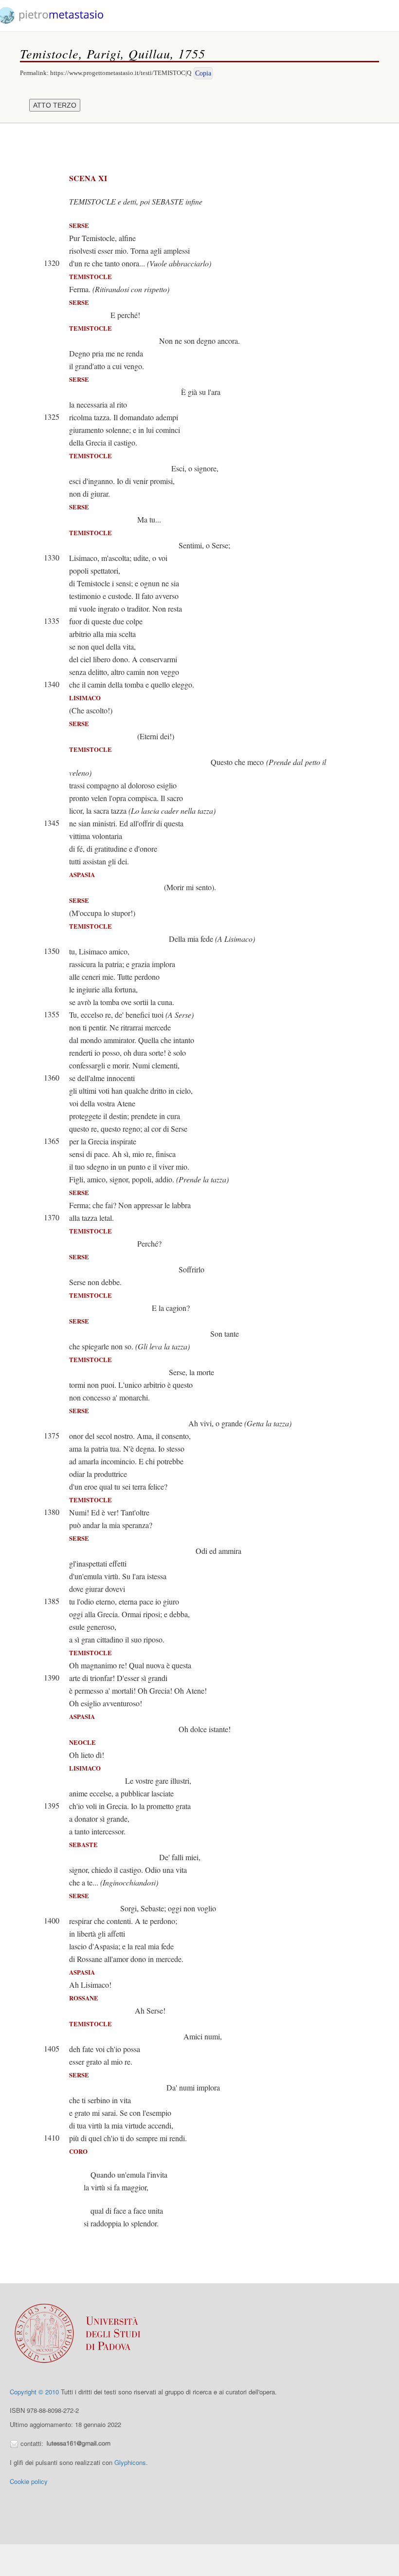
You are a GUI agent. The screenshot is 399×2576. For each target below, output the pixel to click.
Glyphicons (130, 2462)
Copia (203, 73)
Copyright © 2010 (34, 2392)
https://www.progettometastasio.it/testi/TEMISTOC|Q (121, 73)
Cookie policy (29, 2481)
